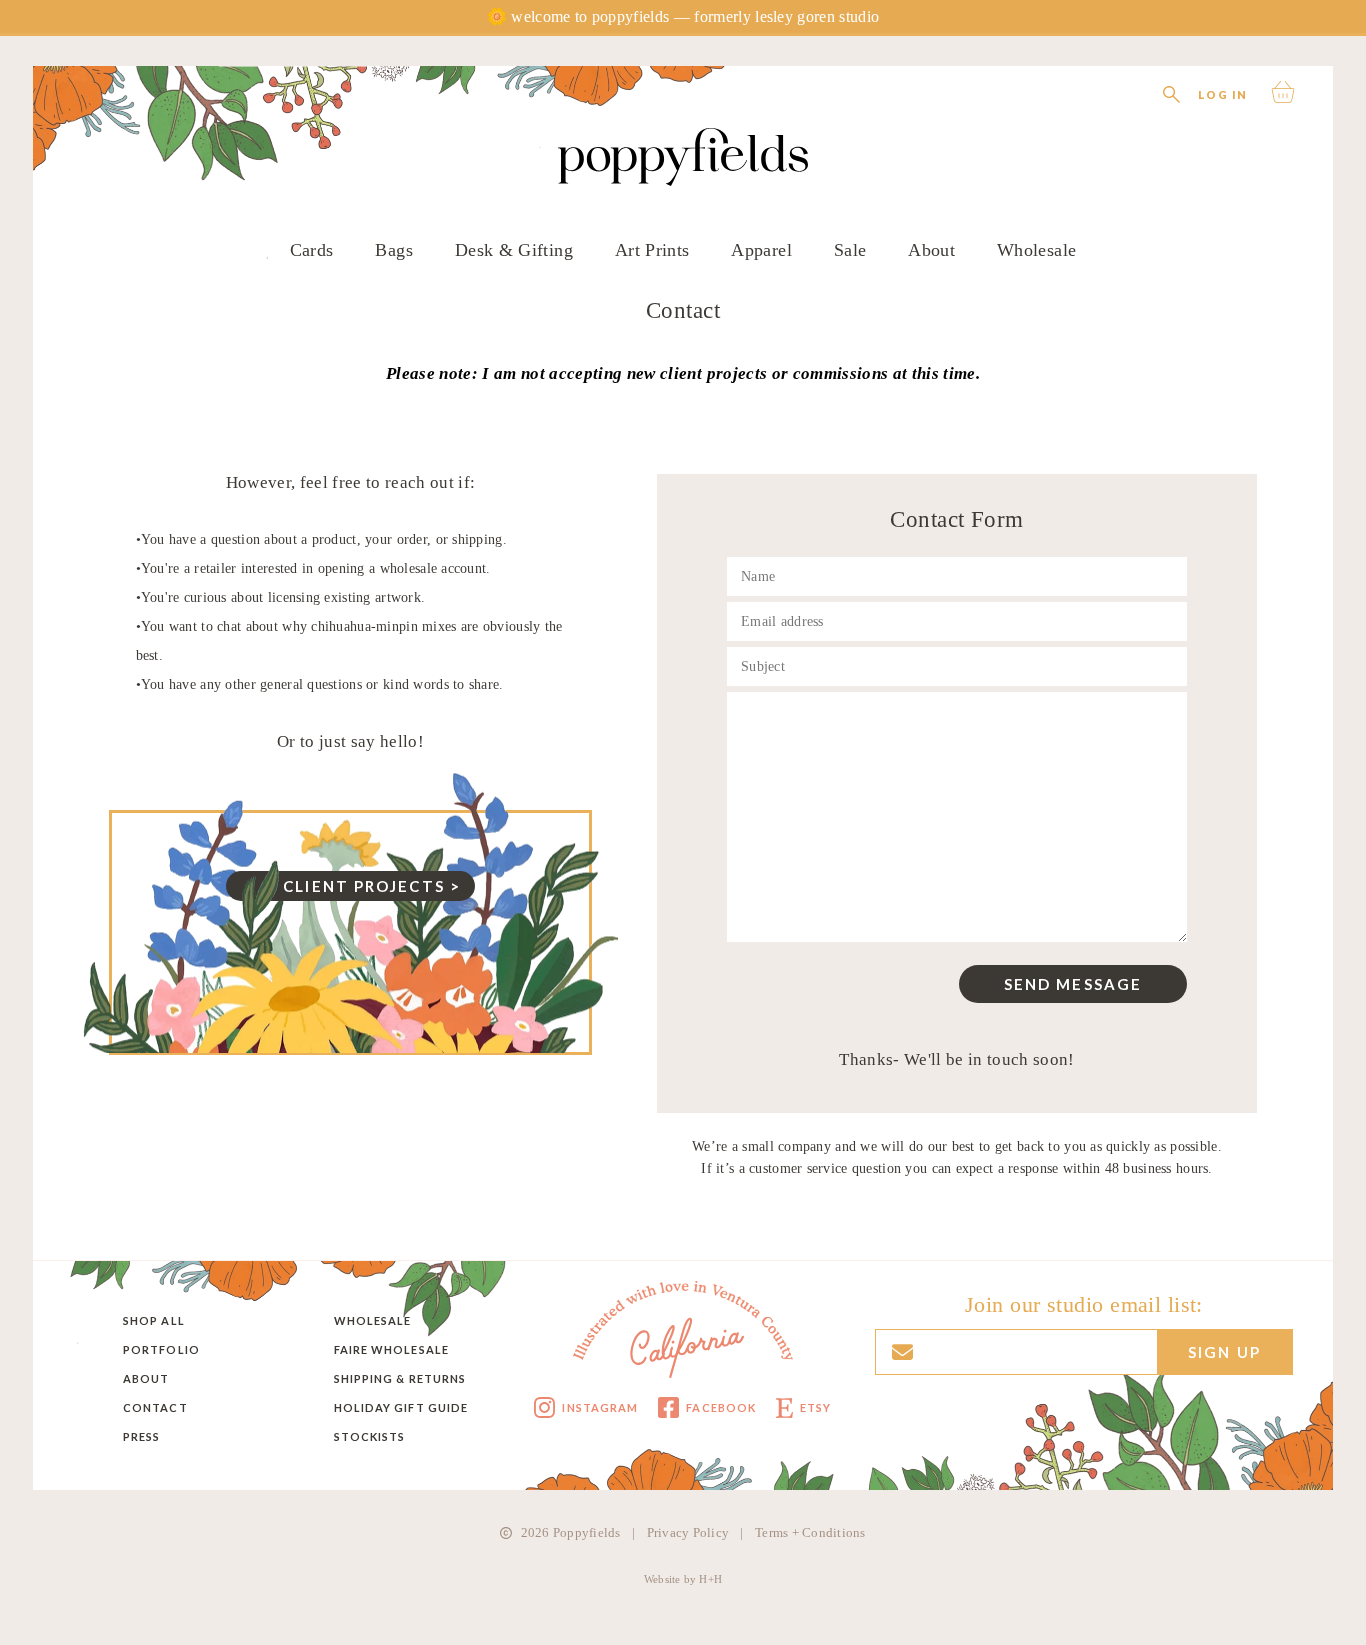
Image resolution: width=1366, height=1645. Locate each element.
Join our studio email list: (1084, 1305)
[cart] (1285, 92)
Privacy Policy (688, 1532)
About (931, 250)
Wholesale (1036, 250)
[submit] (818, 52)
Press (142, 1436)
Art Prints (652, 250)
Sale (850, 250)
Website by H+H (683, 1579)
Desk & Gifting (514, 250)
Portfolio (161, 1349)
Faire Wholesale (392, 1349)
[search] (1171, 92)
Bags (393, 250)
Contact (155, 1407)
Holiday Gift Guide (401, 1407)
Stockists (370, 1436)
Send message (1073, 984)
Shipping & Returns (400, 1378)
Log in (1223, 94)
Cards (312, 250)
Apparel (761, 250)
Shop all (154, 1320)
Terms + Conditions (810, 1532)
